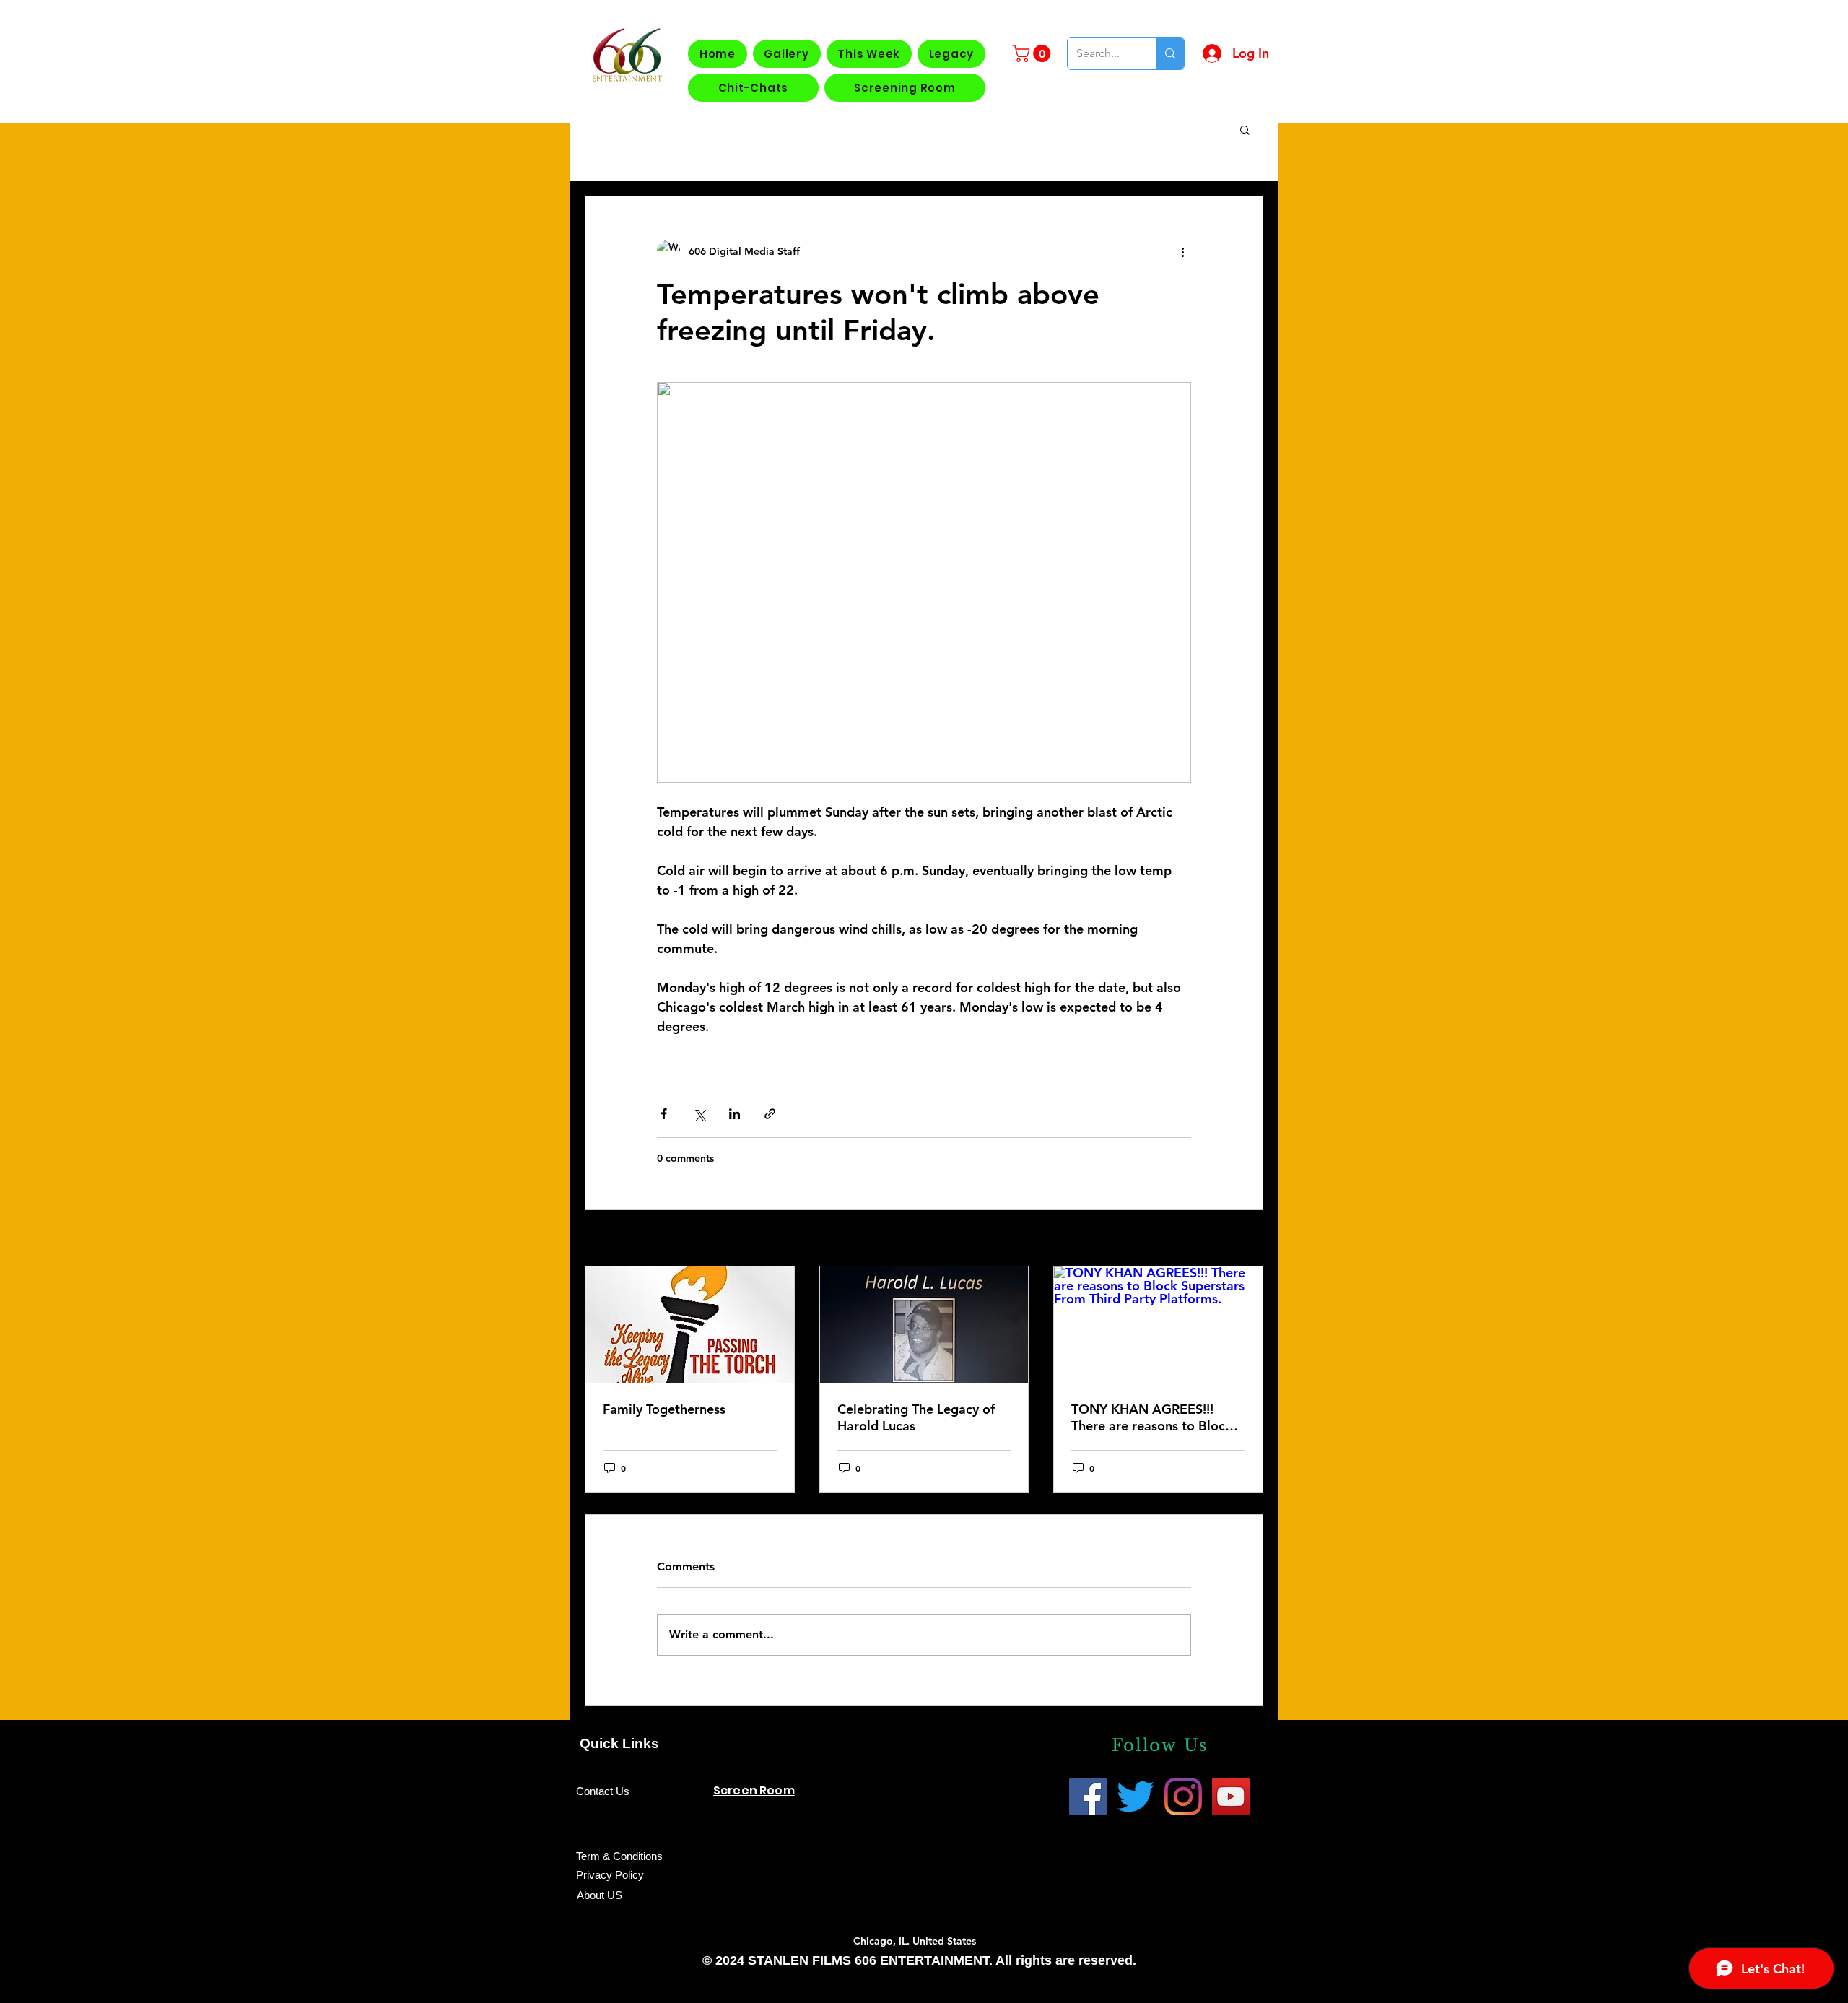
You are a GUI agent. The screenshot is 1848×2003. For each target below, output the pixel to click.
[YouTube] (1231, 1796)
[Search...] (1170, 53)
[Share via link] (770, 1114)
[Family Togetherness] (690, 1325)
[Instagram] (1183, 1796)
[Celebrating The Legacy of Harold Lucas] (924, 1325)
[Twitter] (1136, 1796)
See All (1247, 1239)
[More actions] (1182, 251)
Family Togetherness (664, 1409)
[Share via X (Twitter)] (699, 1114)
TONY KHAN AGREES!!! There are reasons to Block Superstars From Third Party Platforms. (1156, 1417)
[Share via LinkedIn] (735, 1114)
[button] (1033, 53)
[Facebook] (1088, 1796)
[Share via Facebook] (664, 1114)
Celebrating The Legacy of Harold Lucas (916, 1417)
